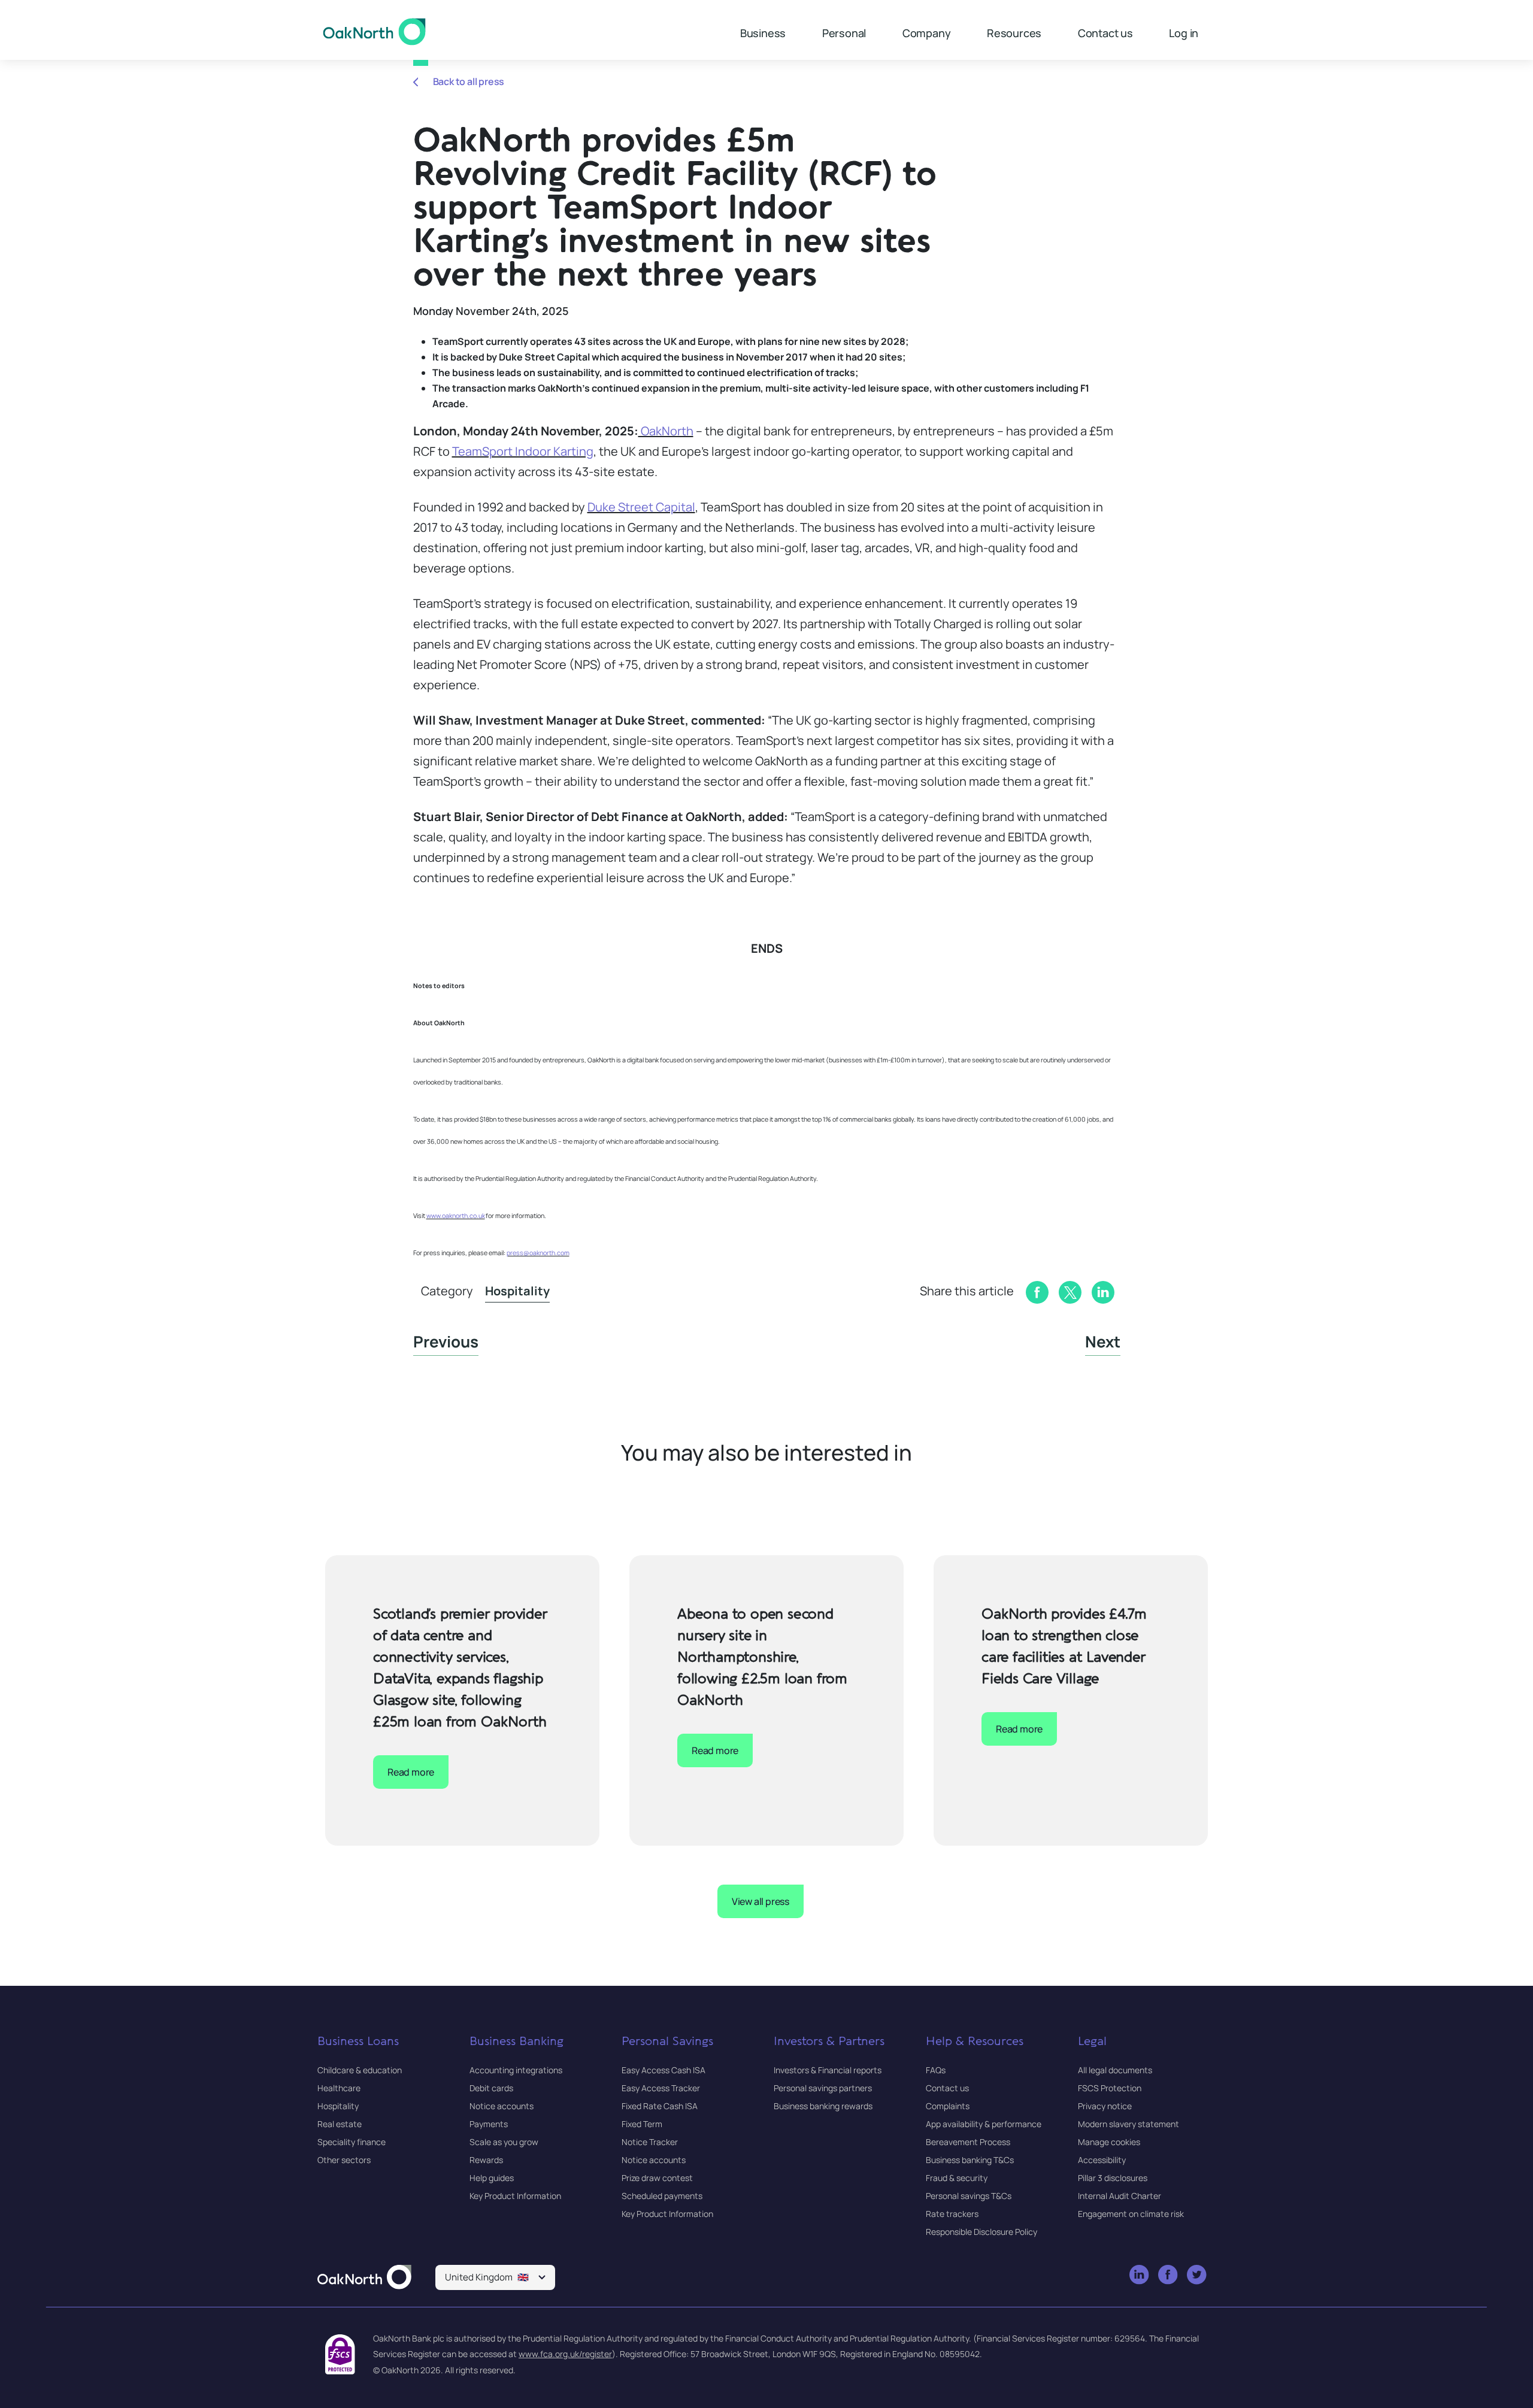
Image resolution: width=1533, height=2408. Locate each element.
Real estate (340, 2124)
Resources (1014, 33)
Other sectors (344, 2160)
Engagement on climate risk (1131, 2214)
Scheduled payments (662, 2196)
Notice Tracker (650, 2142)
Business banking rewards (823, 2106)
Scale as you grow (504, 2142)
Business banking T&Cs (970, 2160)
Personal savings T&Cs (969, 2196)
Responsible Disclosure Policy (981, 2232)
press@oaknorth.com (538, 1253)
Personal (844, 33)
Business (763, 33)
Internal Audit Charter (1120, 2196)
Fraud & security (957, 2178)
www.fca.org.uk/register (565, 2354)
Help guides (492, 2178)
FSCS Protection (1110, 2088)
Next (1103, 1341)
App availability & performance (984, 2124)
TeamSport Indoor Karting (523, 451)
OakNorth (666, 431)
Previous (446, 1341)
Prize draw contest (657, 2178)
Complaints (948, 2106)
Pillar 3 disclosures (1113, 2178)
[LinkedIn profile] (1140, 2275)
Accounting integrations (516, 2070)
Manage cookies (1109, 2142)
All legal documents (1115, 2070)
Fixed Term (642, 2124)
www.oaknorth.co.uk (456, 1216)
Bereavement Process (968, 2142)
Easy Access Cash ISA (664, 2070)
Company (927, 33)
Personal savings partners (823, 2088)
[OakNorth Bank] (375, 32)
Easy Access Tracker (661, 2088)
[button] (495, 2277)
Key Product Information (515, 2196)
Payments (489, 2124)
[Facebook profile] (1169, 2275)
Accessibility (1102, 2160)
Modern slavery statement (1128, 2124)
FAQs (936, 2070)
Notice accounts (502, 2106)
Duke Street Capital (641, 507)
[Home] (364, 2278)
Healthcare (339, 2088)
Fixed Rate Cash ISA (660, 2106)
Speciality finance (352, 2142)
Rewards (486, 2160)
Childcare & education (360, 2070)
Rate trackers (952, 2214)
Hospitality (517, 1291)
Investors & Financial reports (828, 2070)
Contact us (1105, 33)
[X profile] (1197, 2275)
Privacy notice (1105, 2106)
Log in (1184, 33)
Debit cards (491, 2088)
